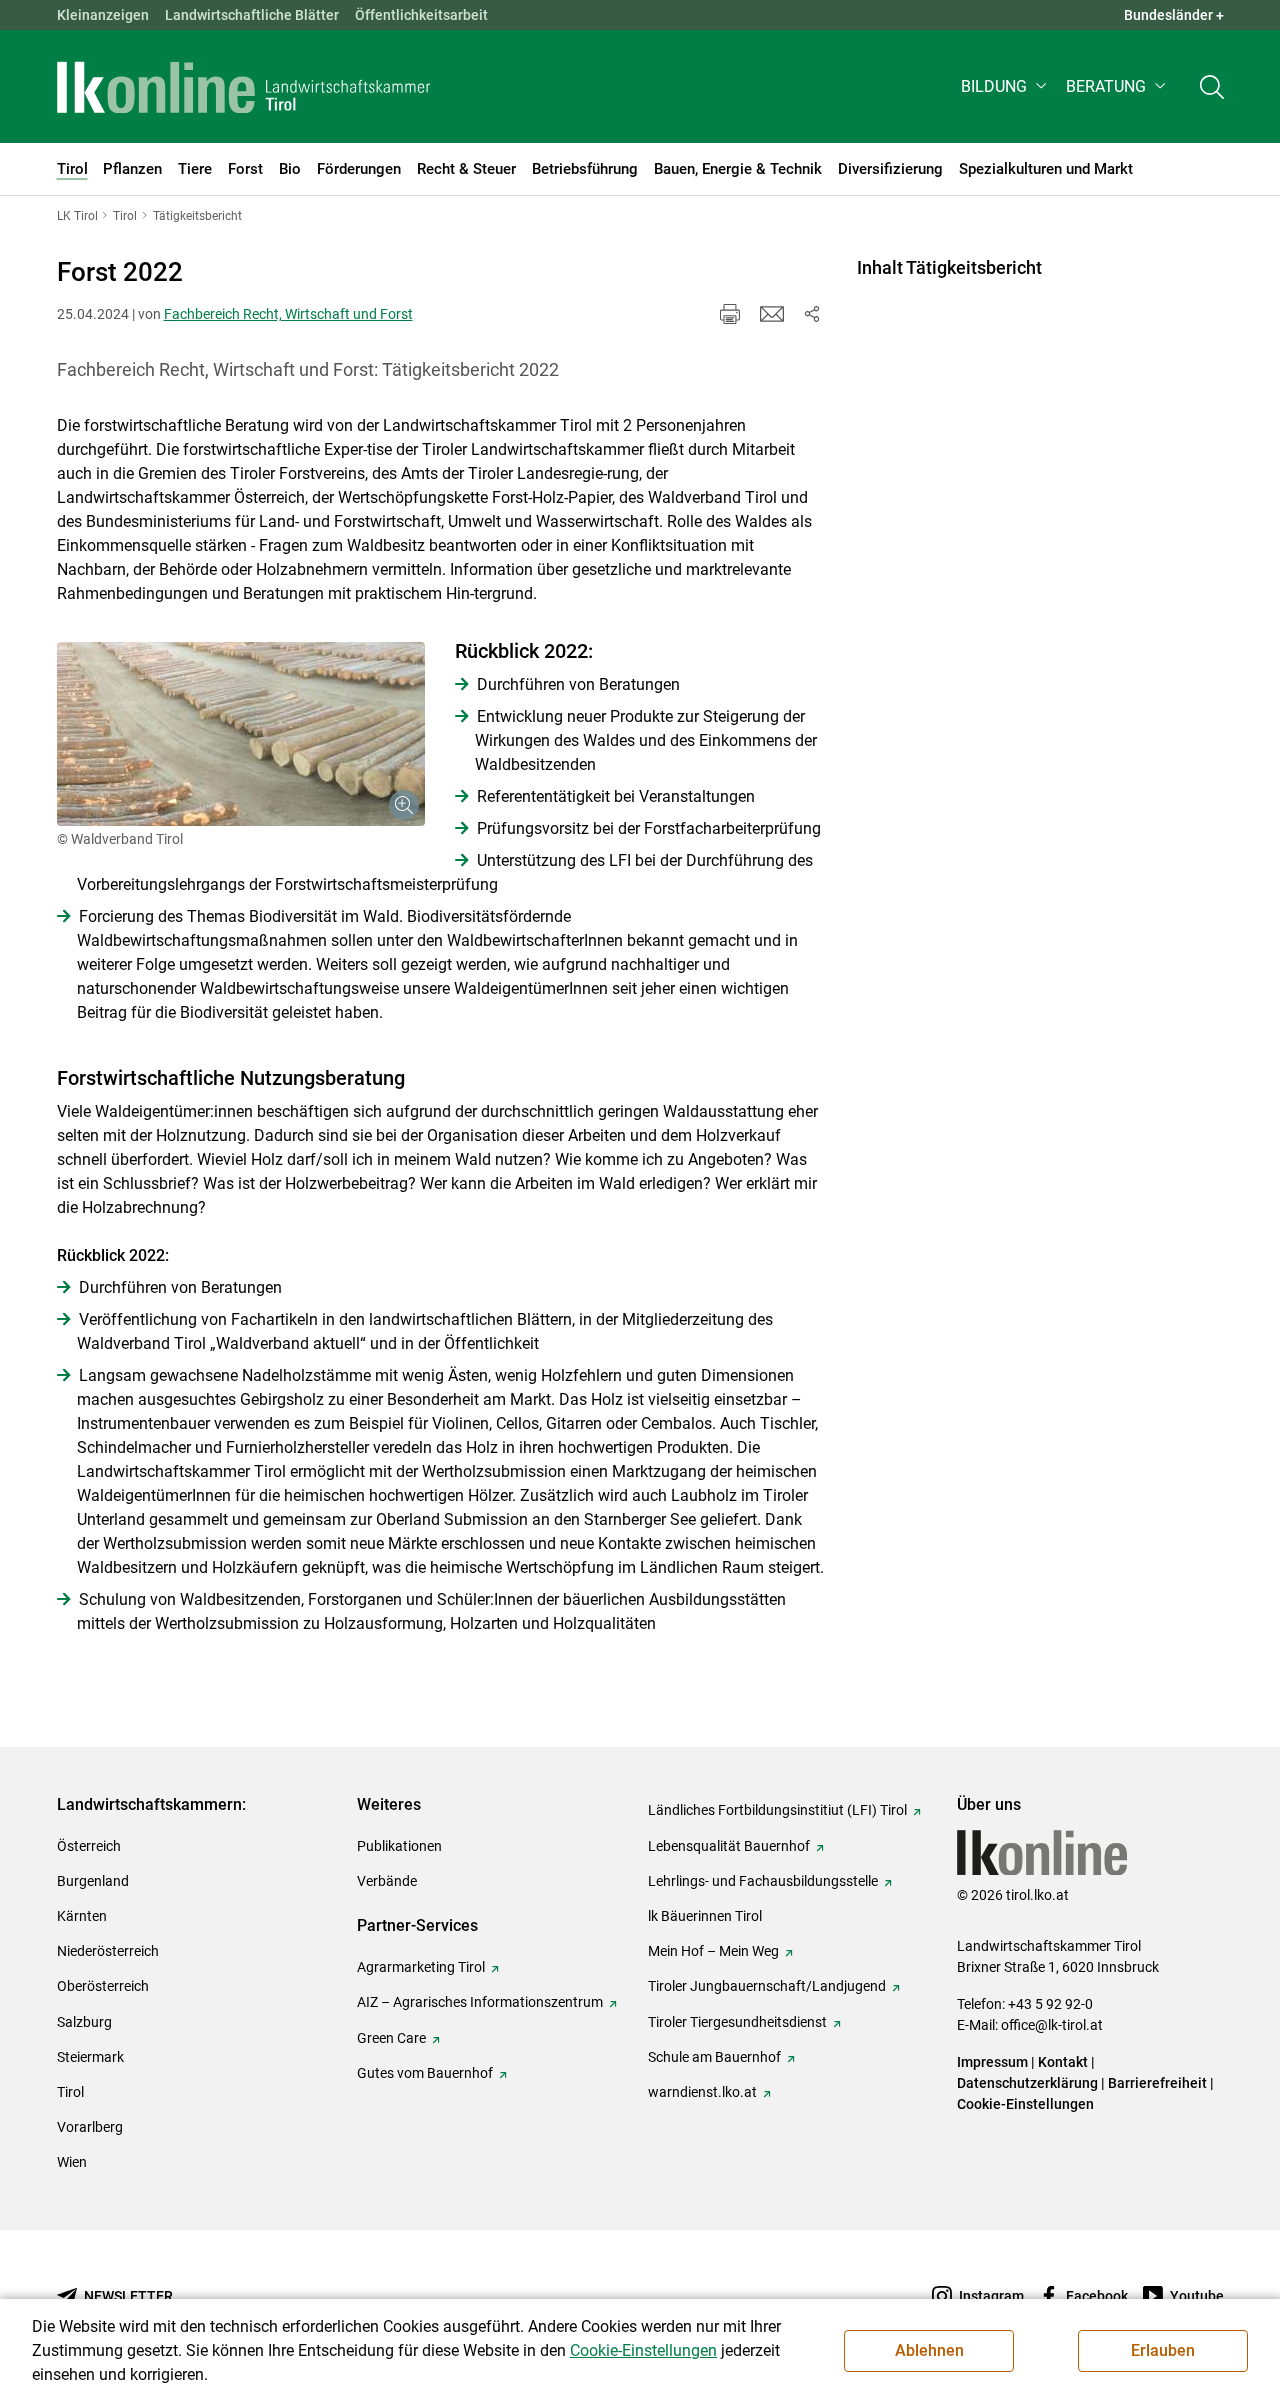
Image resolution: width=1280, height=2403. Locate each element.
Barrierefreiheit (1157, 2083)
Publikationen (399, 1846)
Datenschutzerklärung (1027, 2083)
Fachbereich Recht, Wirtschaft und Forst (288, 314)
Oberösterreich (103, 1986)
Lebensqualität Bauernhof (729, 1846)
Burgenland (93, 1881)
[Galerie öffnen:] (241, 734)
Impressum (992, 2062)
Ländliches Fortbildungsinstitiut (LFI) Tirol (777, 1810)
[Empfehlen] (772, 314)
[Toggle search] (1212, 86)
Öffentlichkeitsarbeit (421, 15)
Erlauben (1163, 2350)
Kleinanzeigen (103, 15)
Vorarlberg (90, 2127)
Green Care (391, 2038)
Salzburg (84, 2022)
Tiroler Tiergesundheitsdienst (737, 2022)
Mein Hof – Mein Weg (713, 1951)
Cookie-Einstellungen (1025, 2104)
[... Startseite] (244, 87)
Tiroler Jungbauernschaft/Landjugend (767, 1986)
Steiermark (90, 2057)
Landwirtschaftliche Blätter (252, 15)
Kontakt (1063, 2062)
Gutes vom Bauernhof (425, 2073)
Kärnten (82, 1916)
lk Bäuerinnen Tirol (705, 1916)
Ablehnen (929, 2350)
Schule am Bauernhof (714, 2057)
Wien (72, 2162)
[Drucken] (730, 314)
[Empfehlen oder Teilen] (812, 314)
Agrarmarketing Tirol (421, 1967)
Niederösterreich (108, 1951)
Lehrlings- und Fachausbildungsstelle (763, 1881)
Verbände (387, 1881)
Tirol (70, 2092)
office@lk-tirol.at (1052, 2025)
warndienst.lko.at (702, 2092)
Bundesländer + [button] (1174, 15)
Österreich (89, 1846)
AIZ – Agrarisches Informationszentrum (480, 2002)
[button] (1005, 86)
